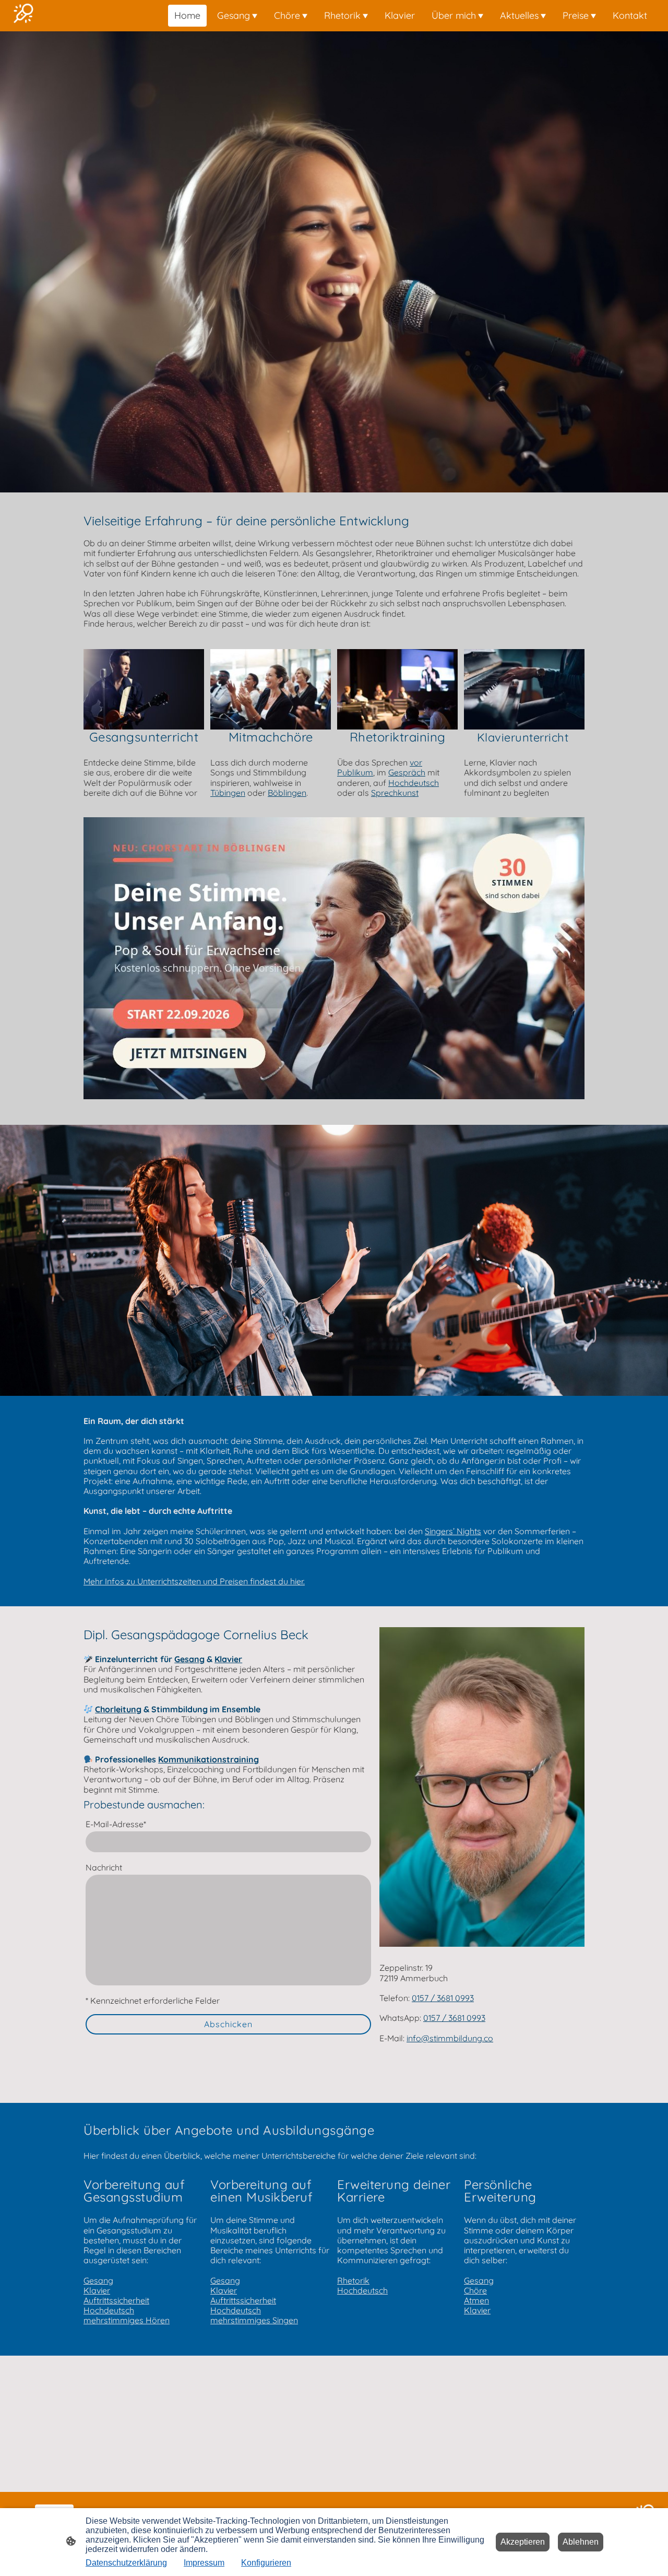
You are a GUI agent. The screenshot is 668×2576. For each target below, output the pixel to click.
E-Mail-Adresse (116, 1824)
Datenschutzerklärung (126, 2563)
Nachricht (104, 1868)
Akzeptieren (523, 2542)
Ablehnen (581, 2542)
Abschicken (228, 2024)
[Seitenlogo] (23, 16)
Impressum (204, 2563)
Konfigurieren (266, 2563)
